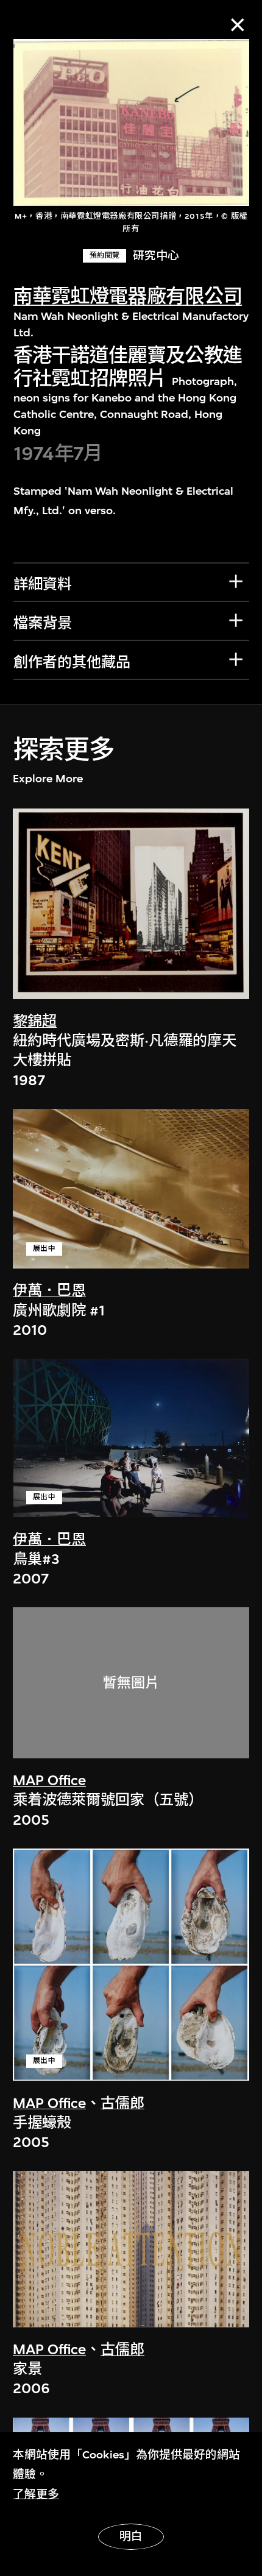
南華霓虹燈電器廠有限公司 (128, 296)
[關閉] (237, 25)
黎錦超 (35, 1021)
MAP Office (49, 1780)
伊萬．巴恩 (49, 1290)
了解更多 (36, 2494)
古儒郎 (122, 2103)
